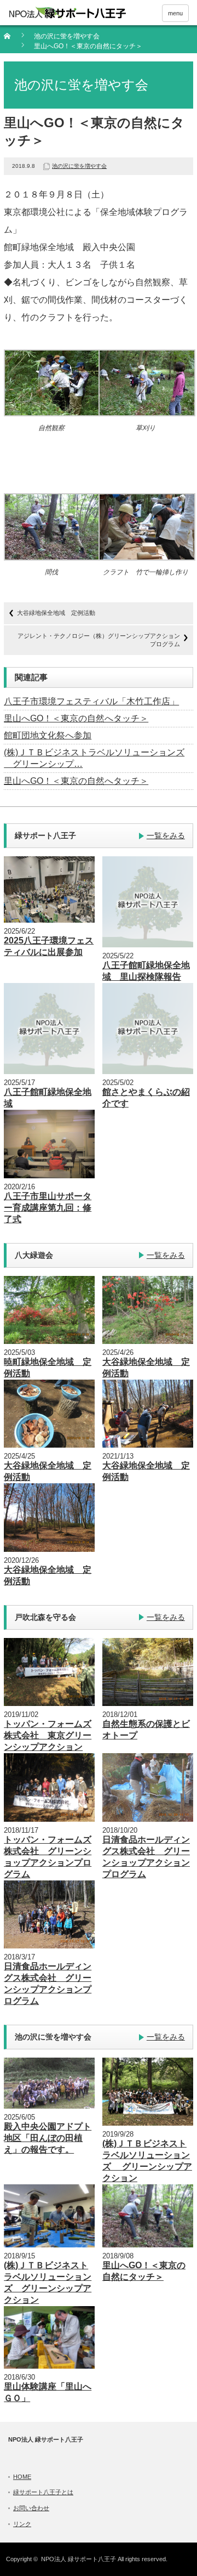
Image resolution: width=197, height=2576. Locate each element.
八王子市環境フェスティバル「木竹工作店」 (91, 701)
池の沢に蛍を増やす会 (67, 36)
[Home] (13, 40)
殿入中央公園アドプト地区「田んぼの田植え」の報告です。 (48, 2138)
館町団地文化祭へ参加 (48, 735)
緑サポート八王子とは (43, 2492)
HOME (22, 2477)
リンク (22, 2524)
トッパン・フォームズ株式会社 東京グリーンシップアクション (48, 1735)
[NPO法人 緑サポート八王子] (67, 13)
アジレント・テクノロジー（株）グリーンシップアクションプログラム (99, 640)
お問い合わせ (31, 2508)
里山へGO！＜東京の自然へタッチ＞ (76, 718)
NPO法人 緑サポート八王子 (79, 2559)
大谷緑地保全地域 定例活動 (56, 613)
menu (175, 13)
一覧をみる (166, 835)
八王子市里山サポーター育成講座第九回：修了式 (48, 1208)
